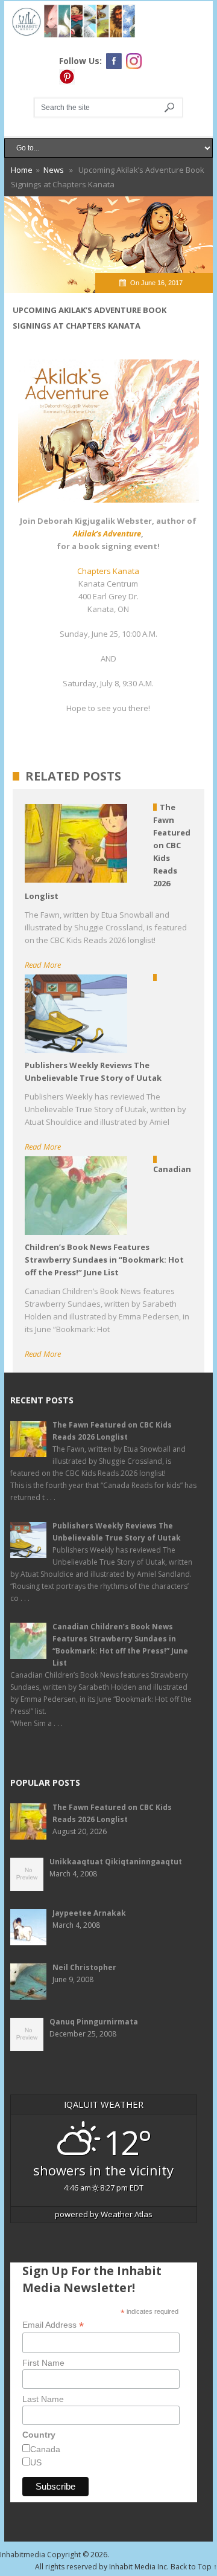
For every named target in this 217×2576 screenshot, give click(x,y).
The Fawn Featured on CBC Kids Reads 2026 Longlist (112, 1431)
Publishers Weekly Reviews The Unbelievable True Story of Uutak (117, 1532)
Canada (45, 2449)
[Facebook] (114, 61)
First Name (43, 2363)
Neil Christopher (84, 1967)
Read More (43, 965)
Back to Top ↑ (194, 2567)
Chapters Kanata (108, 571)
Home (22, 170)
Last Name (43, 2399)
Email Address (53, 2325)
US (36, 2462)
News (54, 170)
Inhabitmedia (23, 2555)
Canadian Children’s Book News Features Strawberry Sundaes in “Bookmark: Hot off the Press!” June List (120, 1645)
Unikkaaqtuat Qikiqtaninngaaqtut (116, 1862)
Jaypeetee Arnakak (89, 1913)
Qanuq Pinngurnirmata (94, 2022)
